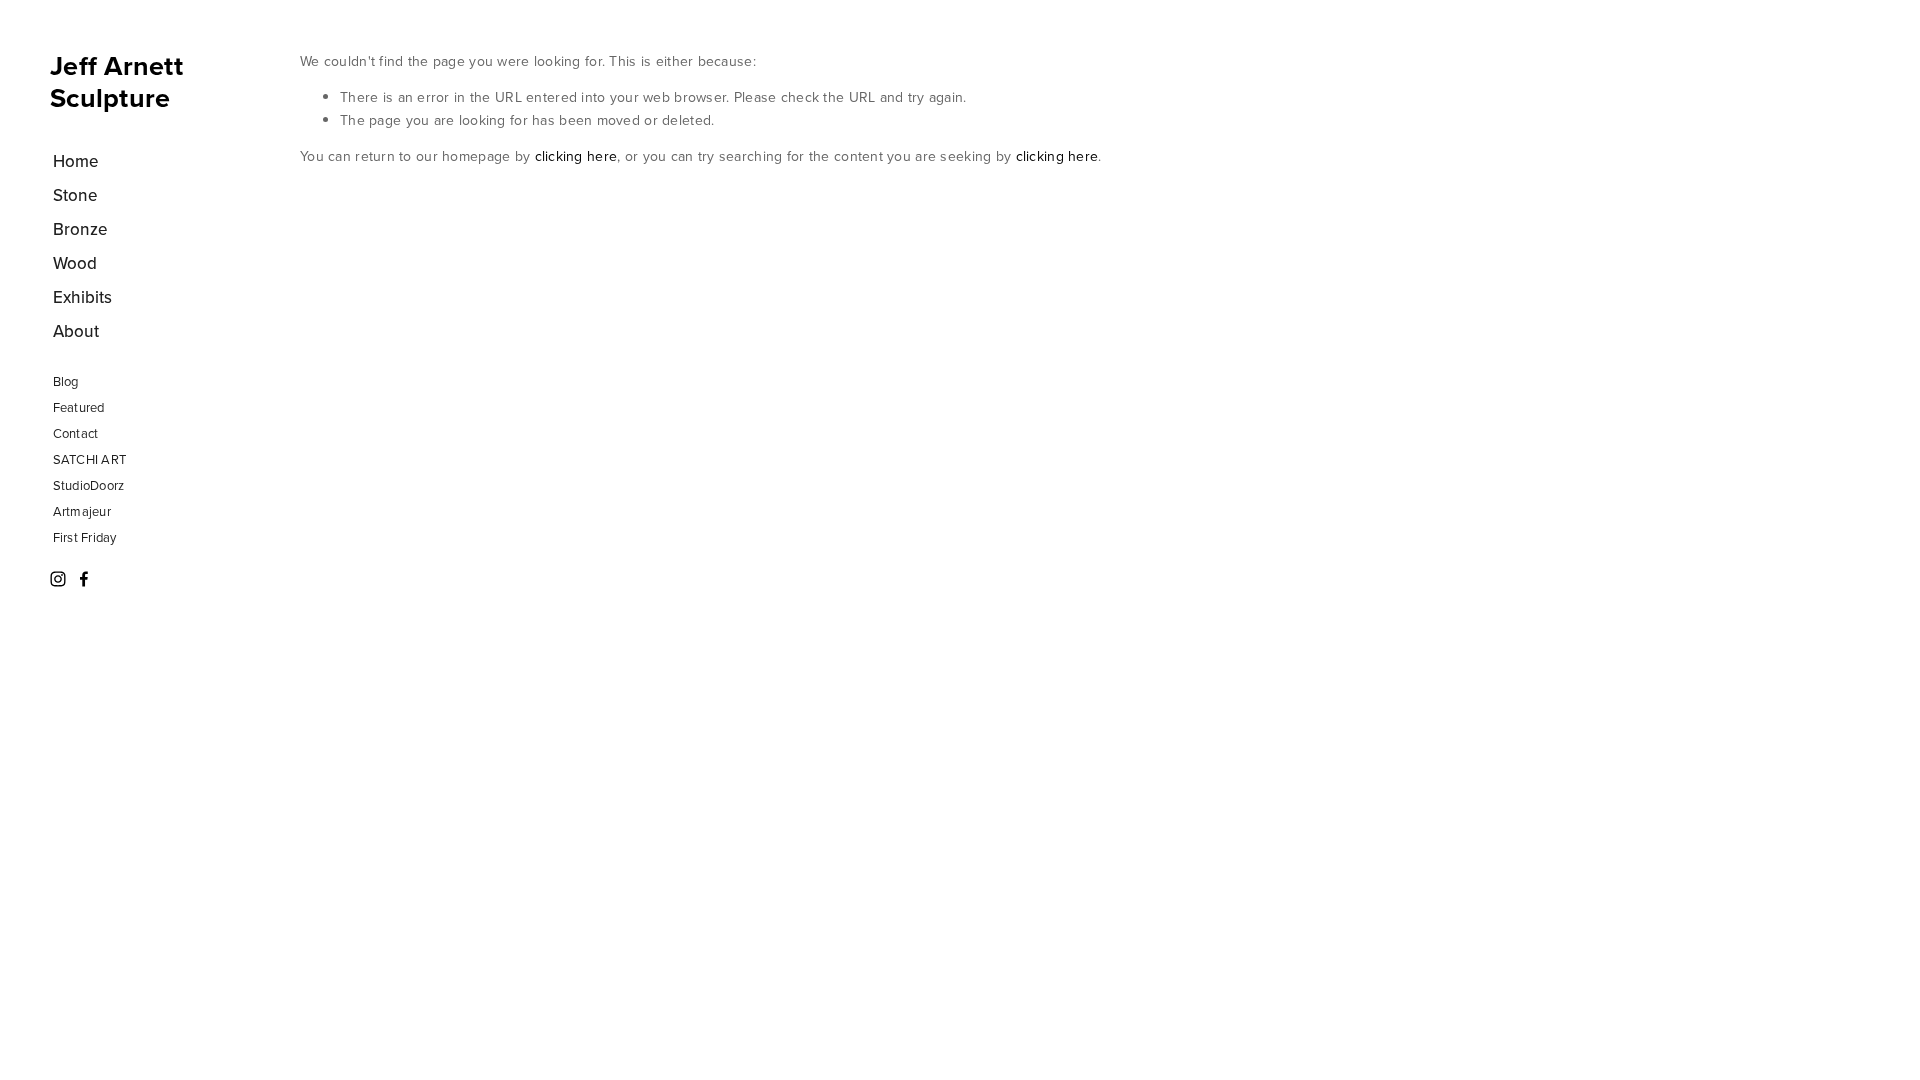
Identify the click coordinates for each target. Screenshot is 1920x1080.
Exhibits (82, 297)
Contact (76, 433)
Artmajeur (82, 511)
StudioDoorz (89, 485)
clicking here (576, 156)
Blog (66, 381)
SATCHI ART (90, 459)
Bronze (80, 229)
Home (76, 161)
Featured (79, 407)
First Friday (85, 537)
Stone (75, 195)
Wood (75, 263)
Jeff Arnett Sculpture (116, 81)
